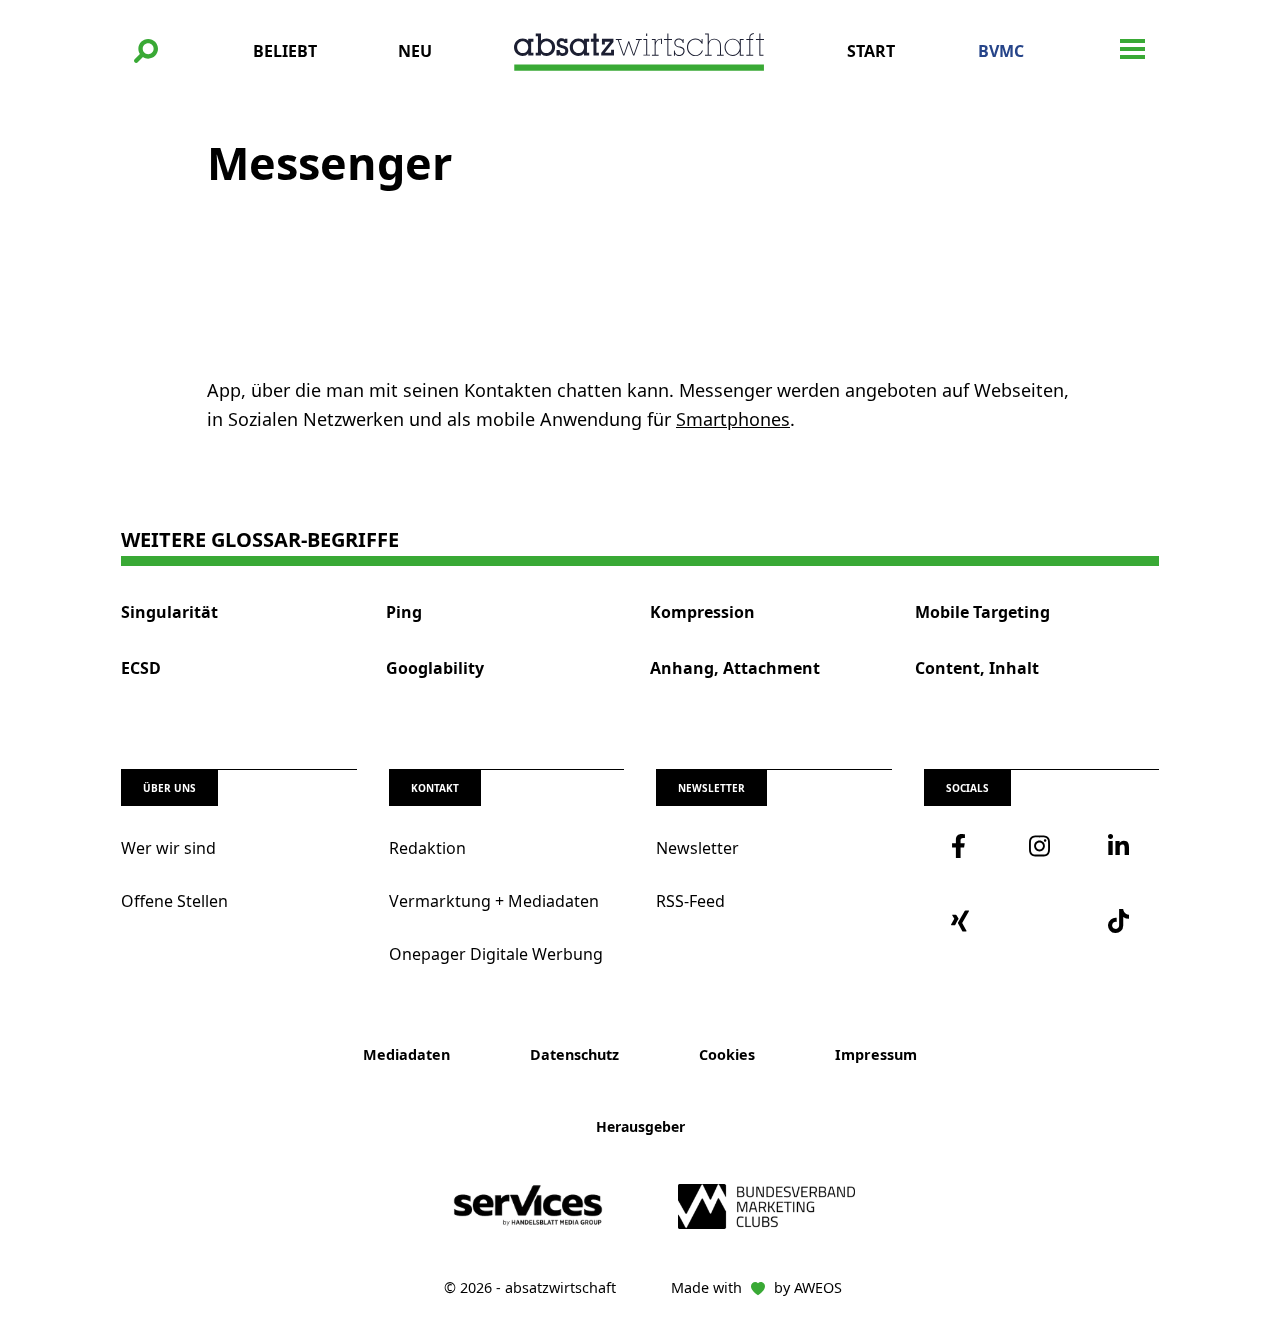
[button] (146, 51)
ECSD (141, 668)
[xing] (963, 921)
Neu (415, 51)
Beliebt (285, 51)
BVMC (1001, 51)
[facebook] (963, 846)
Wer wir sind (168, 848)
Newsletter (697, 848)
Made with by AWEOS (756, 1287)
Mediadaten (406, 1054)
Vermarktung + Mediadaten (494, 901)
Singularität (169, 612)
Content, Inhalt (977, 668)
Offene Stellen (174, 901)
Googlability (435, 668)
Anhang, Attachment (735, 668)
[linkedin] (1120, 846)
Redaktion (427, 848)
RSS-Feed (690, 901)
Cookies (727, 1054)
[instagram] (1041, 846)
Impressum (876, 1054)
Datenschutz (574, 1054)
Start (871, 51)
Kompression (702, 612)
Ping (404, 612)
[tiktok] (1120, 921)
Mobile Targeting (982, 612)
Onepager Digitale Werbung (496, 954)
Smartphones (733, 419)
